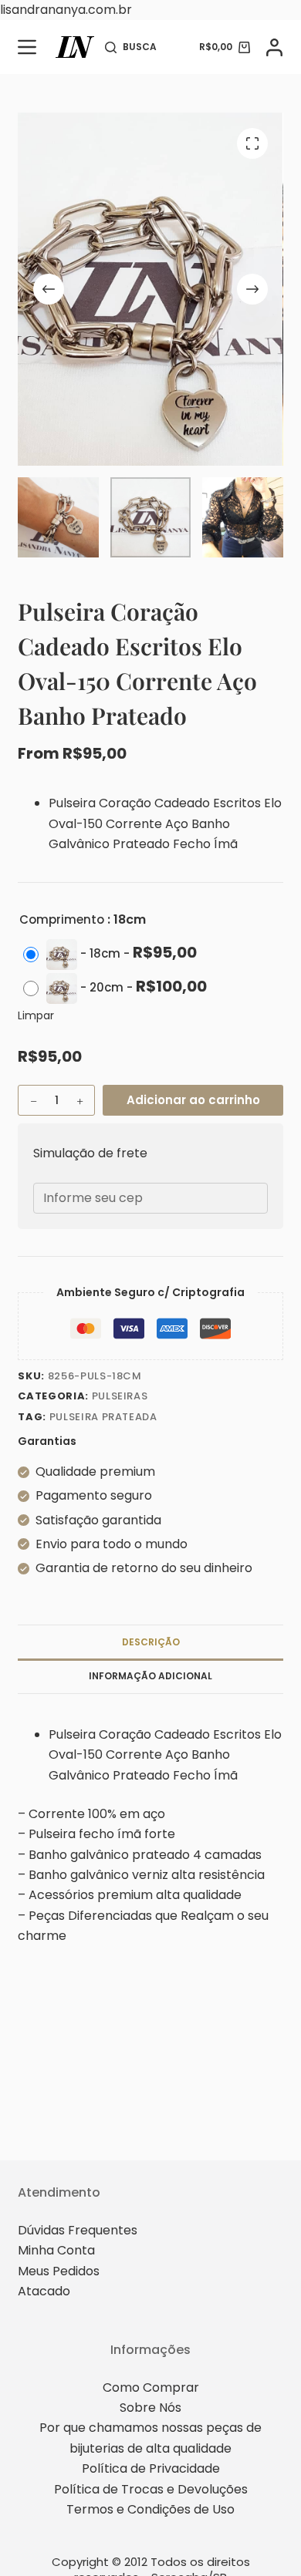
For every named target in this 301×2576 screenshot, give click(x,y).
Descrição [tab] (151, 1642)
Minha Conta (56, 2250)
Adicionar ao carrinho (193, 1100)
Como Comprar (151, 2387)
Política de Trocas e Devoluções (151, 2489)
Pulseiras (120, 1396)
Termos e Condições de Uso (150, 2509)
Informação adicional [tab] (150, 1676)
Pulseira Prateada (103, 1417)
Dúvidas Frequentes (78, 2230)
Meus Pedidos (59, 2271)
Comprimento (62, 919)
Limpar (36, 1015)
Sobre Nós (150, 2408)
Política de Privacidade (151, 2468)
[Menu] (27, 47)
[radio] (114, 955)
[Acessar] (274, 47)
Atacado (44, 2291)
